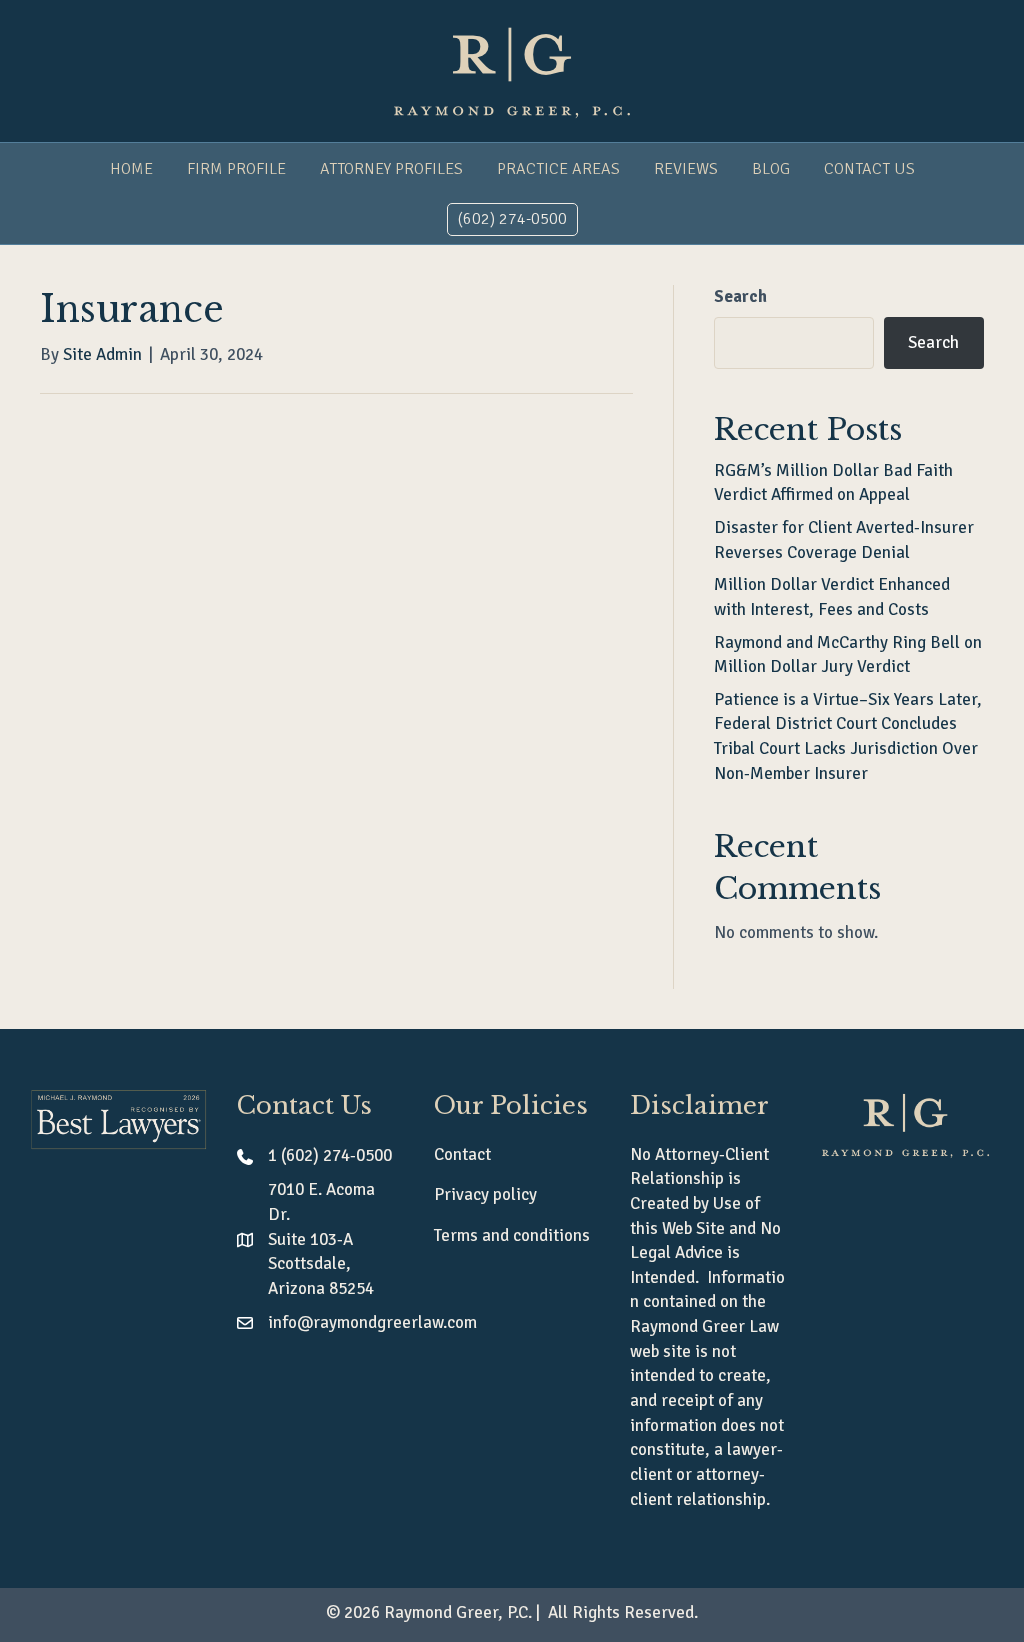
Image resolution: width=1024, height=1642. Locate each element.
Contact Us (869, 169)
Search (740, 296)
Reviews (686, 169)
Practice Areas (558, 169)
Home (131, 169)
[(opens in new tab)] (118, 1118)
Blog (771, 169)
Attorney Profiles (391, 169)
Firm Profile (236, 169)
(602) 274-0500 (512, 219)
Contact (462, 1154)
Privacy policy (485, 1194)
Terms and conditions (512, 1235)
